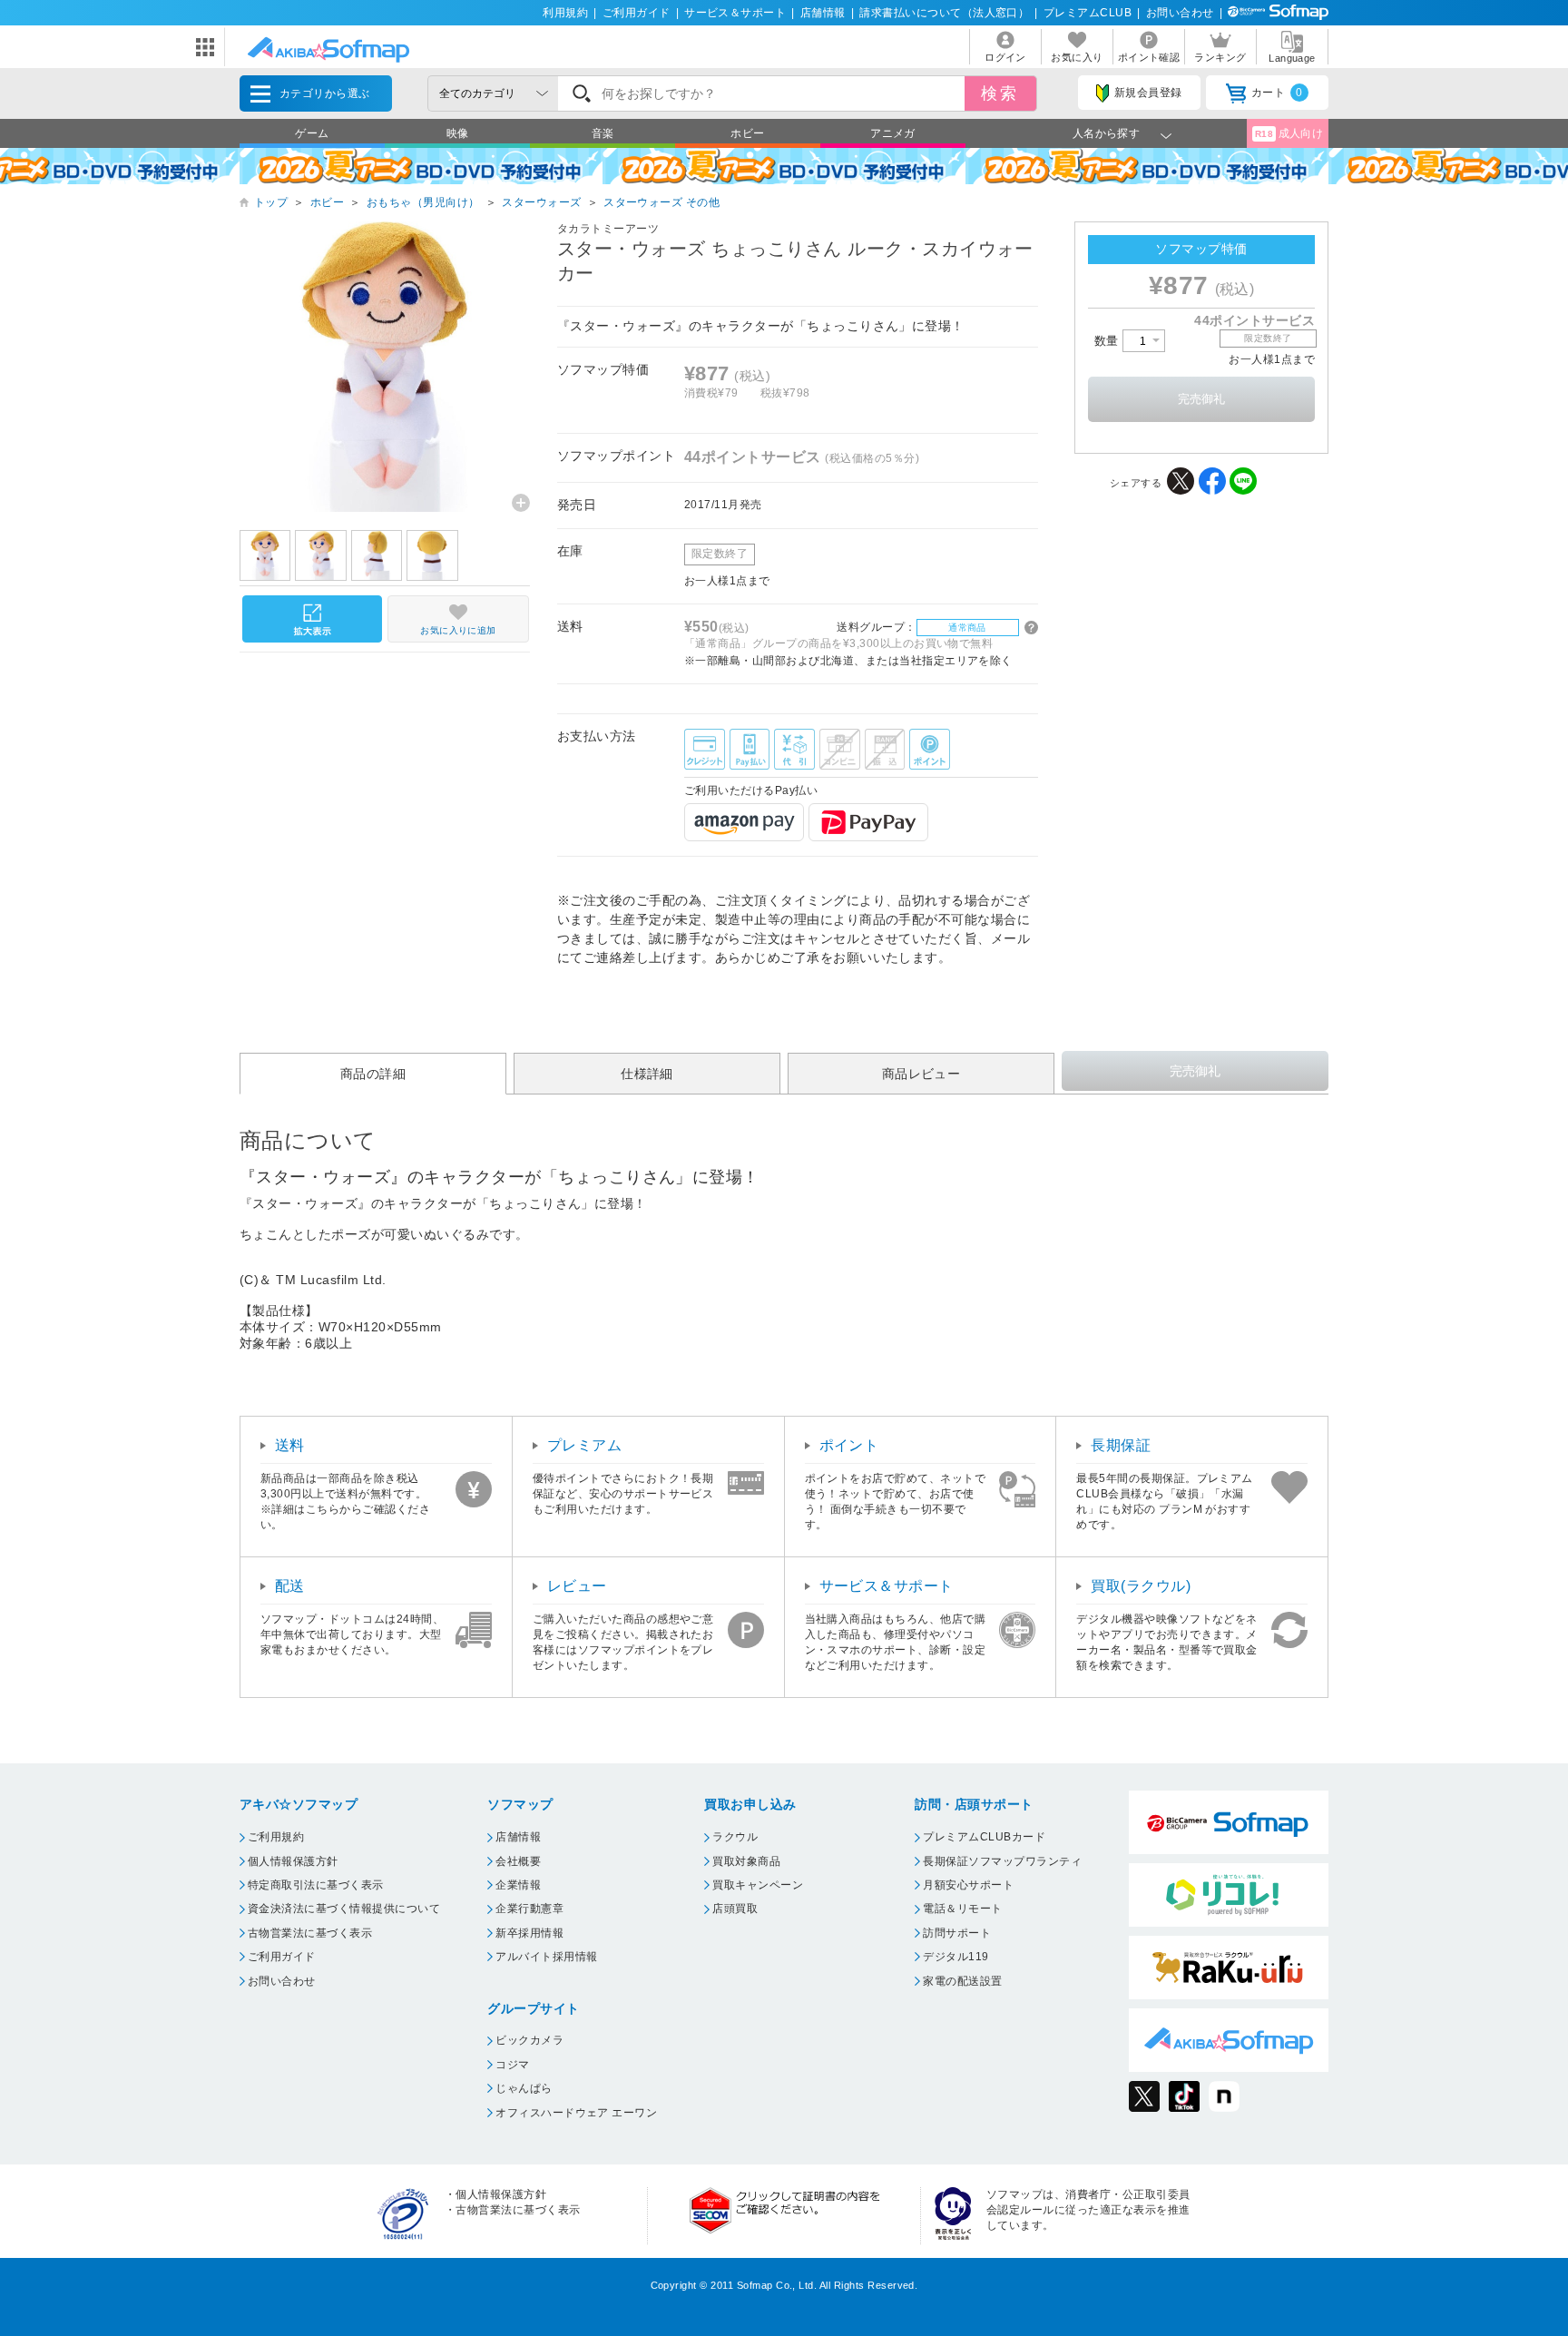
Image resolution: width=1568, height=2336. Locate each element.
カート (1277, 93)
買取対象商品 (746, 1861)
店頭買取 (735, 1909)
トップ (271, 202)
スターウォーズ (541, 202)
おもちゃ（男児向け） (423, 202)
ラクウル (735, 1837)
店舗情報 (823, 13)
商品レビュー (921, 1074)
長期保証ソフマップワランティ (1002, 1861)
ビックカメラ (529, 2040)
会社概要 (518, 1861)
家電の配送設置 (962, 1981)
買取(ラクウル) (1141, 1586)
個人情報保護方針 (293, 1861)
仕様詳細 (647, 1074)
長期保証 (1121, 1445)
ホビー (747, 133)
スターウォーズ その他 (661, 202)
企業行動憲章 (529, 1909)
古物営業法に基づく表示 (310, 1933)
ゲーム (312, 133)
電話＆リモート (962, 1909)
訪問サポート (957, 1933)
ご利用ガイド (637, 13)
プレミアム (584, 1445)
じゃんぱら (524, 2088)
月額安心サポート (968, 1885)
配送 (290, 1586)
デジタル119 (955, 1957)
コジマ (512, 2065)
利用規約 (565, 13)
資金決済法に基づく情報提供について (344, 1909)
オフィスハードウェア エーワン (576, 2113)
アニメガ (893, 133)
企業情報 (518, 1885)
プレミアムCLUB (1088, 13)
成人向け (1289, 133)
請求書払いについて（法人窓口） (944, 13)
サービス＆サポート (735, 13)
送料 (290, 1445)
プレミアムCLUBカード (984, 1837)
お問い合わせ (1180, 13)
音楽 (603, 133)
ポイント (849, 1445)
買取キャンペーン (758, 1885)
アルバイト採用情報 (546, 1957)
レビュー (577, 1586)
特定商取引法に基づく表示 (316, 1885)
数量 (1108, 341)
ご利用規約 (276, 1837)
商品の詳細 (373, 1074)
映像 (458, 133)
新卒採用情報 (529, 1933)
